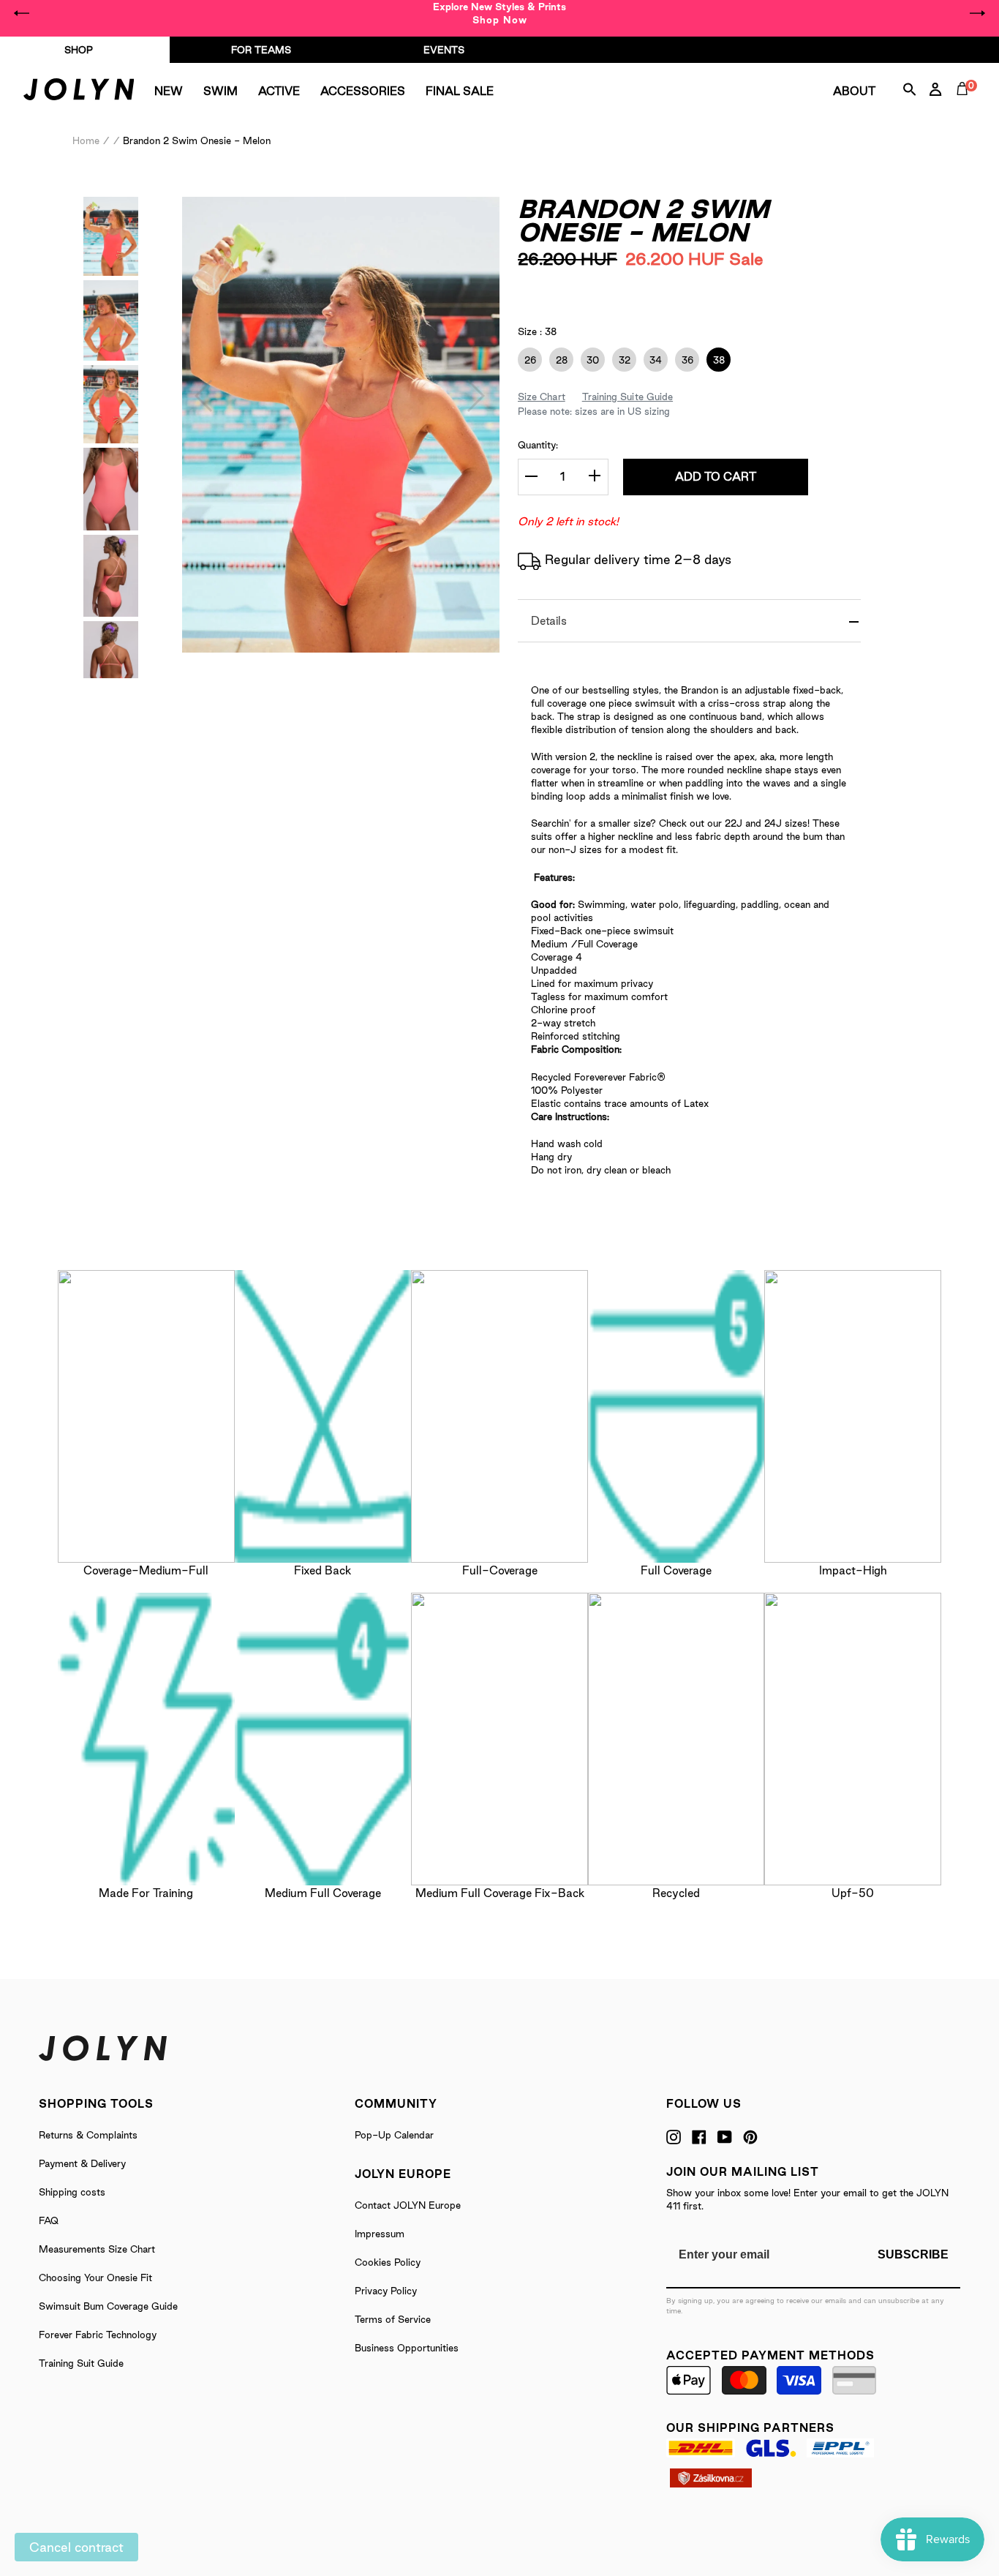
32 (621, 360)
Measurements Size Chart (97, 2249)
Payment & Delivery (82, 2163)
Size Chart (542, 397)
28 (558, 360)
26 (527, 360)
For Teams (261, 50)
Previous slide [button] (22, 13)
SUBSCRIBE (913, 2254)
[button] (204, 396)
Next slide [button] (977, 13)
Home (86, 140)
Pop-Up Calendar (394, 2135)
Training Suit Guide (81, 2363)
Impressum (380, 2234)
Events (444, 50)
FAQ (49, 2220)
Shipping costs (72, 2192)
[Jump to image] (111, 271)
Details (549, 621)
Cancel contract (76, 2547)
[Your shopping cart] (965, 105)
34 (653, 360)
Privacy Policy (386, 2291)
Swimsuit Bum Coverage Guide (108, 2306)
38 (716, 360)
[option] (499, 13)
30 (590, 360)
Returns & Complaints (88, 2135)
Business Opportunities (407, 2348)
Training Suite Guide (627, 397)
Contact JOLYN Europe (408, 2205)
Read (655, 287)
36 (684, 360)
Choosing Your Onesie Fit (95, 2278)
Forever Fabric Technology (98, 2335)
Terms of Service (393, 2319)
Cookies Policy (388, 2262)
